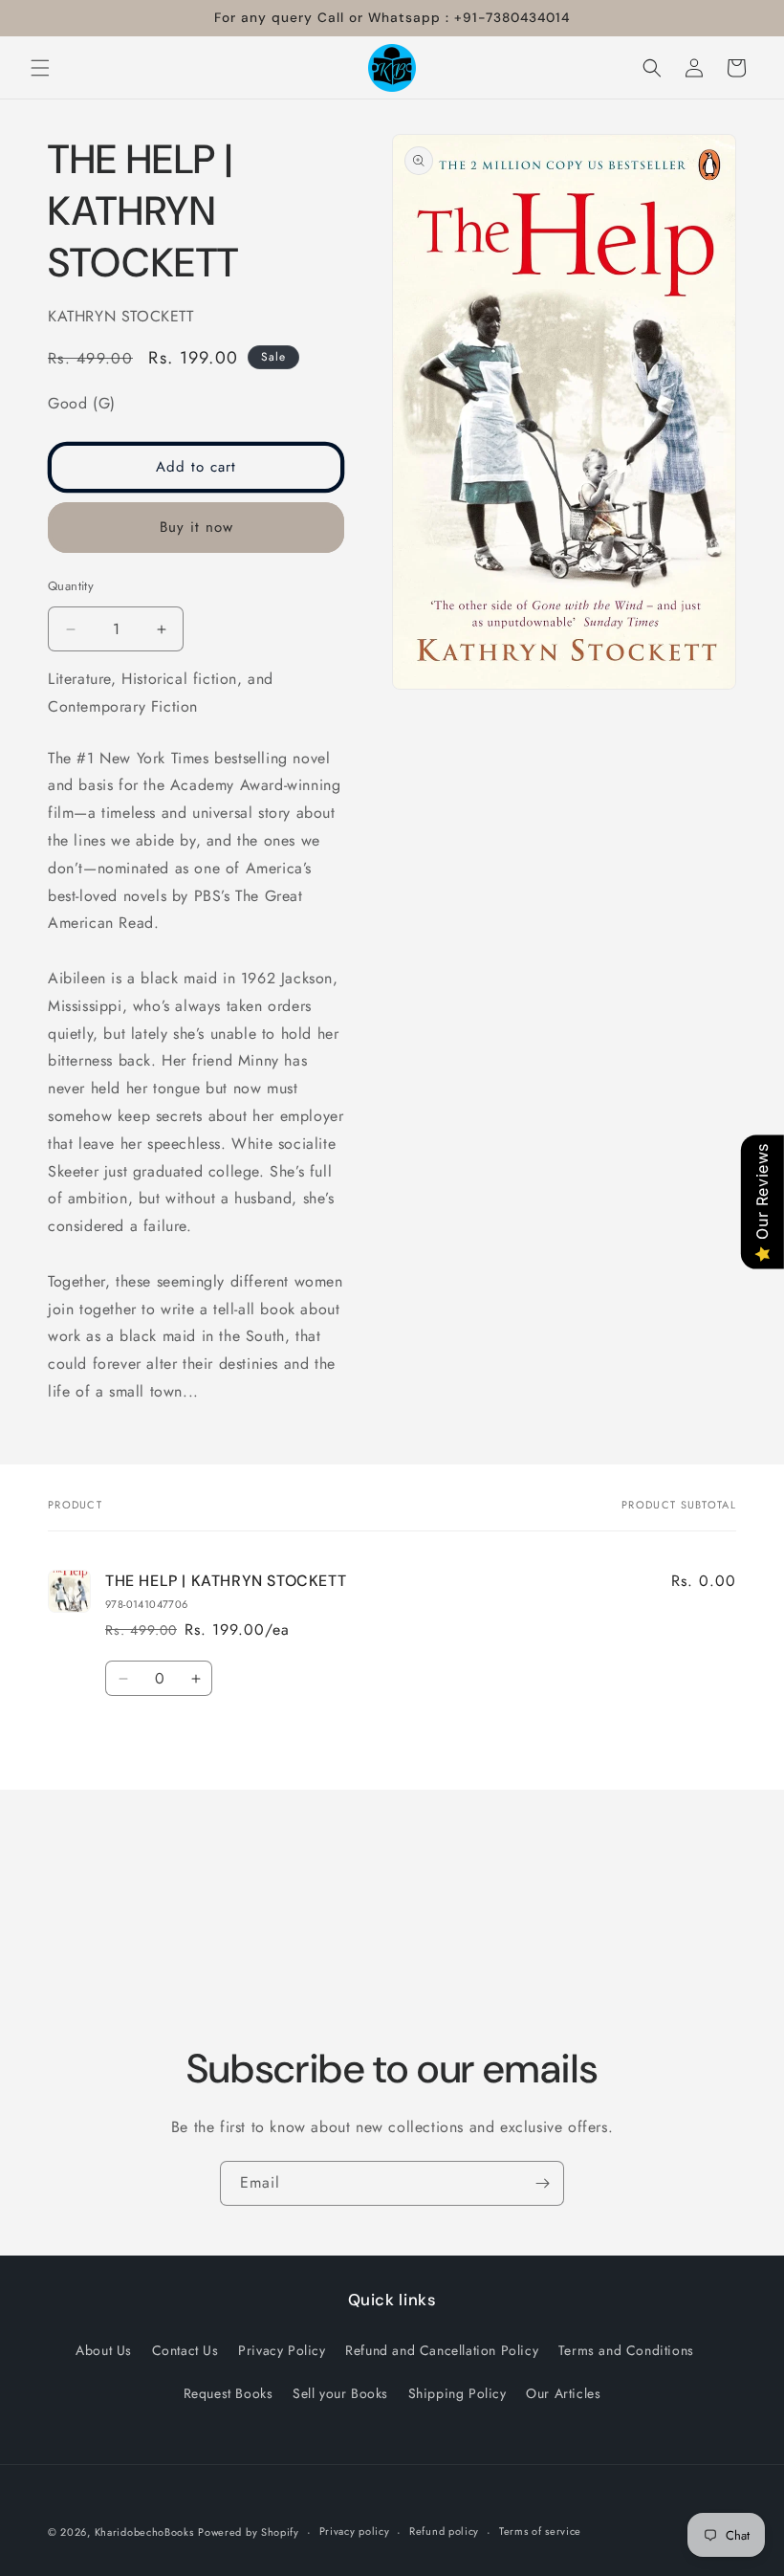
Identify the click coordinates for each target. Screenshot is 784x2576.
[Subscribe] (542, 2183)
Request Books (229, 2393)
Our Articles (563, 2393)
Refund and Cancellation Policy (442, 2350)
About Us (104, 2350)
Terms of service (540, 2531)
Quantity (71, 586)
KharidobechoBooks (144, 2532)
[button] (40, 68)
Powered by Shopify (249, 2532)
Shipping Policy (457, 2393)
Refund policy (444, 2531)
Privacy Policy (282, 2350)
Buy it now (196, 527)
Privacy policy (355, 2531)
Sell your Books (340, 2393)
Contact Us (185, 2350)
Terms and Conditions (626, 2350)
